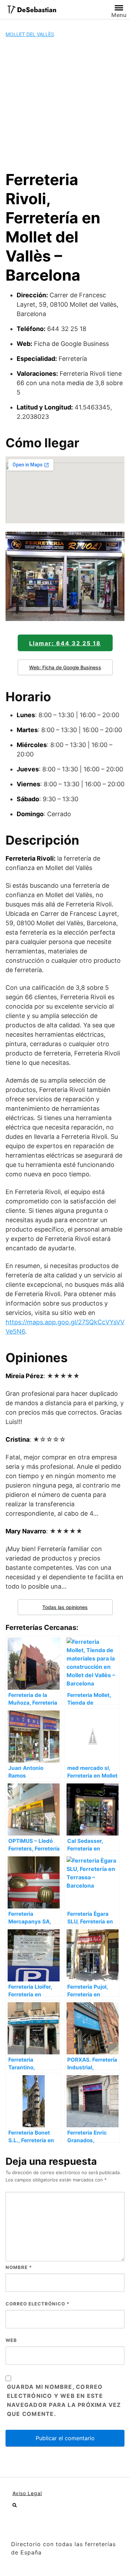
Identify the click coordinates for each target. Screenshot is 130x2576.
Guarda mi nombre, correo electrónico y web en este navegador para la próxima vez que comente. (64, 2400)
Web (11, 2340)
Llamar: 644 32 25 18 (65, 643)
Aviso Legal (27, 2493)
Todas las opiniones (65, 1607)
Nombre (19, 2267)
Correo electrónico (37, 2304)
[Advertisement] (65, 104)
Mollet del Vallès (30, 34)
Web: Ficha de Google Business (65, 667)
